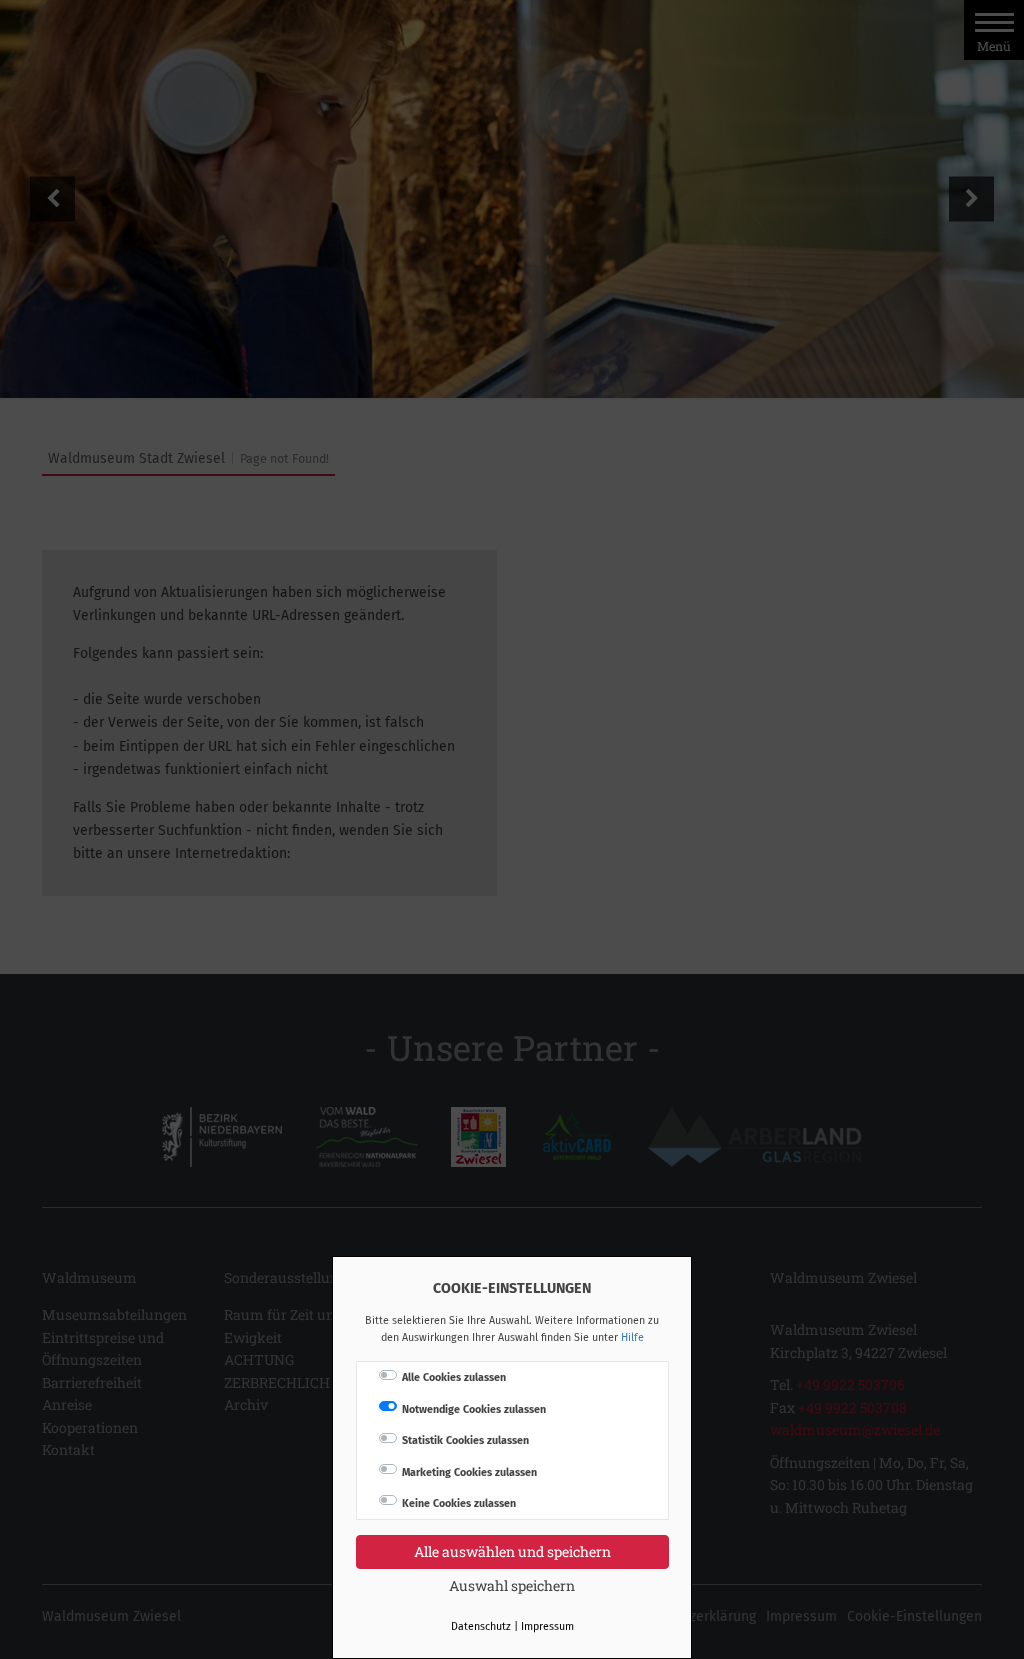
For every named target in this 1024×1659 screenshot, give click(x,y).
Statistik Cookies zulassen (465, 1440)
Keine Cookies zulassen (459, 1503)
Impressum (547, 1626)
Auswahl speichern (512, 1585)
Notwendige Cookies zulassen (474, 1409)
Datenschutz (481, 1626)
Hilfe (632, 1337)
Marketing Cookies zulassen (469, 1472)
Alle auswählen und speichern (512, 1551)
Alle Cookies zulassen (454, 1377)
